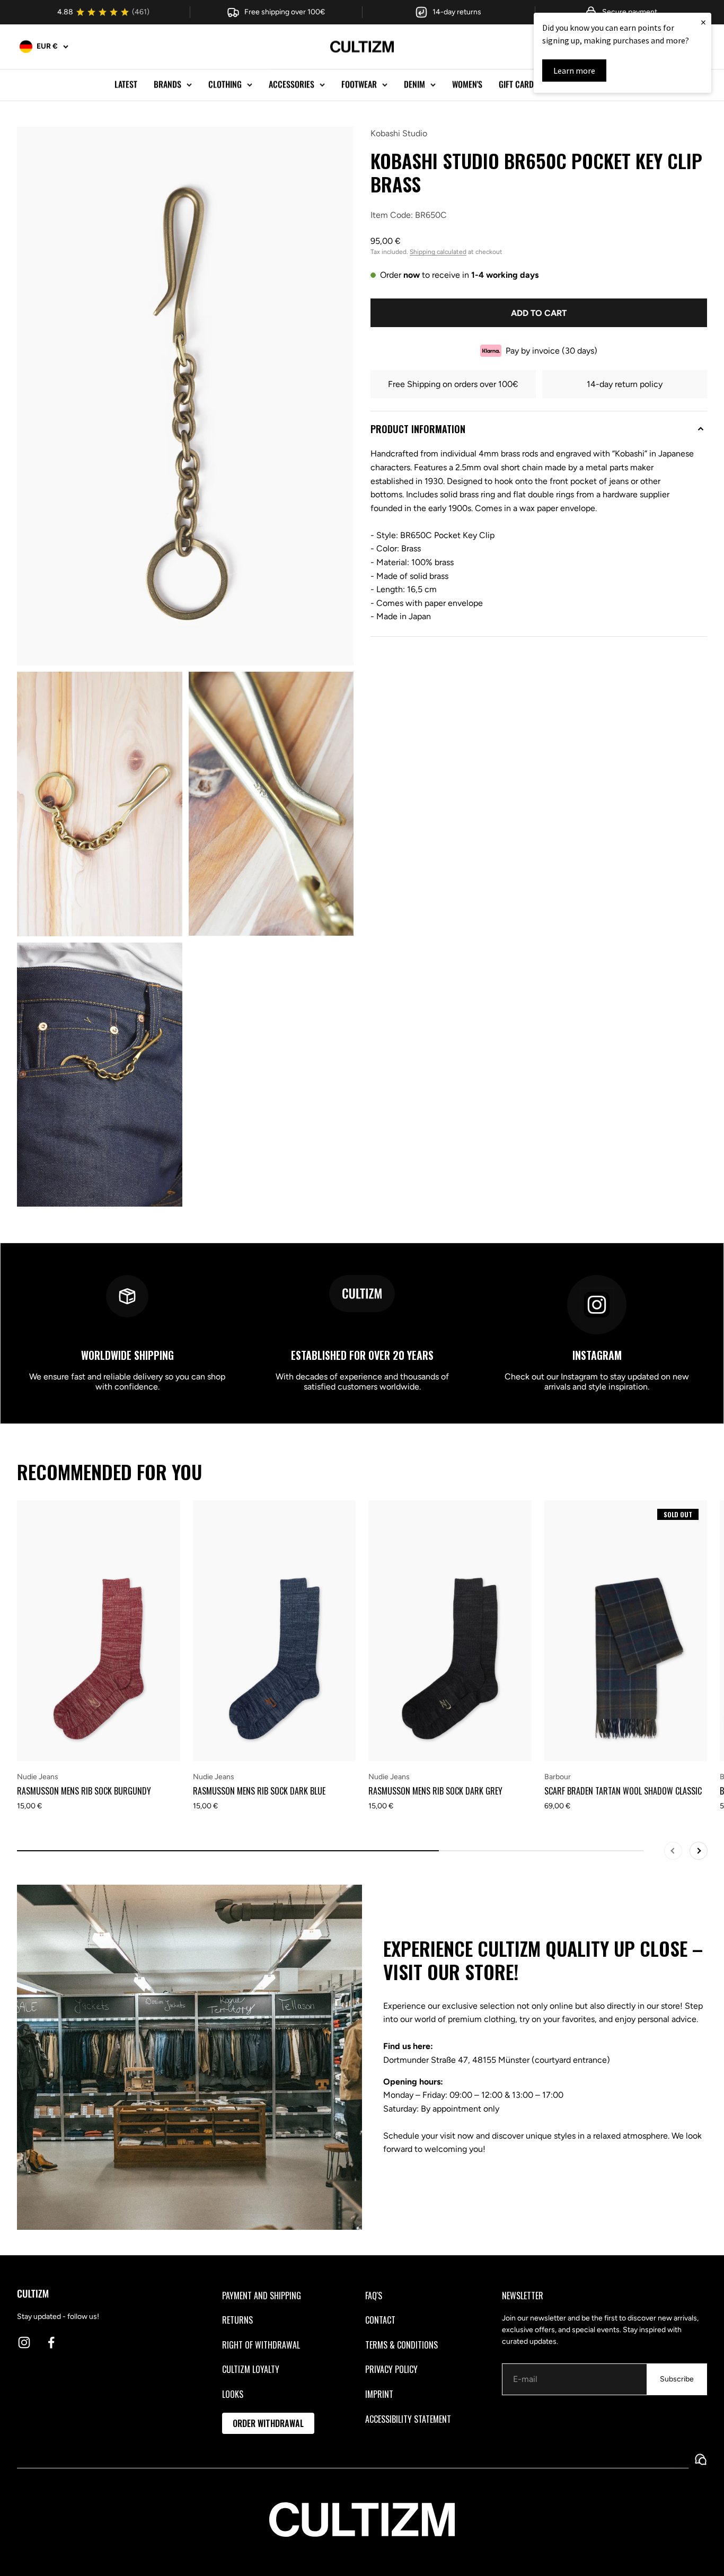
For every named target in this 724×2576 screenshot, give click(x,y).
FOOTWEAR (359, 84)
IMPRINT (379, 2394)
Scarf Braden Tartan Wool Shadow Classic (623, 1791)
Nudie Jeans (38, 1777)
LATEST (126, 84)
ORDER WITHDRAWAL (268, 2423)
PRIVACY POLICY (391, 2369)
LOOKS (233, 2394)
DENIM (414, 84)
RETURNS (237, 2320)
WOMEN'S (467, 84)
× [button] (703, 22)
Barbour (558, 1777)
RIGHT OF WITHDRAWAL (261, 2345)
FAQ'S (374, 2296)
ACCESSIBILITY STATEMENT (408, 2419)
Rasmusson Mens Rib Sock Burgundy (84, 1791)
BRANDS (167, 84)
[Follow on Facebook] (51, 2342)
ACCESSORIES (292, 84)
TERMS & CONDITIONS (401, 2345)
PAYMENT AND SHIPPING (262, 2296)
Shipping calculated (438, 252)
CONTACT (380, 2320)
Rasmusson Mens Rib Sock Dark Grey (435, 1791)
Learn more (574, 71)
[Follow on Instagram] (24, 2342)
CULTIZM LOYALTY (251, 2369)
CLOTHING (225, 84)
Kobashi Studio (399, 133)
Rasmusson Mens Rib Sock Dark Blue (259, 1791)
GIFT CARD (516, 84)
